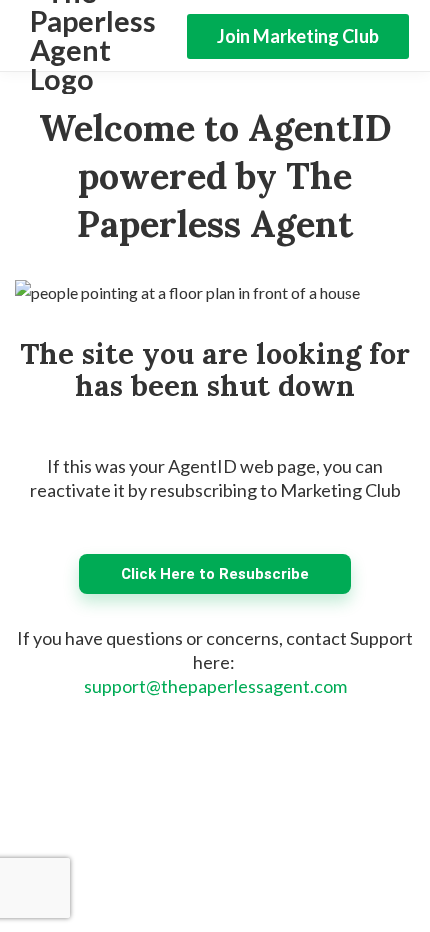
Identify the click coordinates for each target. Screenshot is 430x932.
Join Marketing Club (298, 36)
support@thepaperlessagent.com (215, 686)
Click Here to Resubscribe (215, 574)
